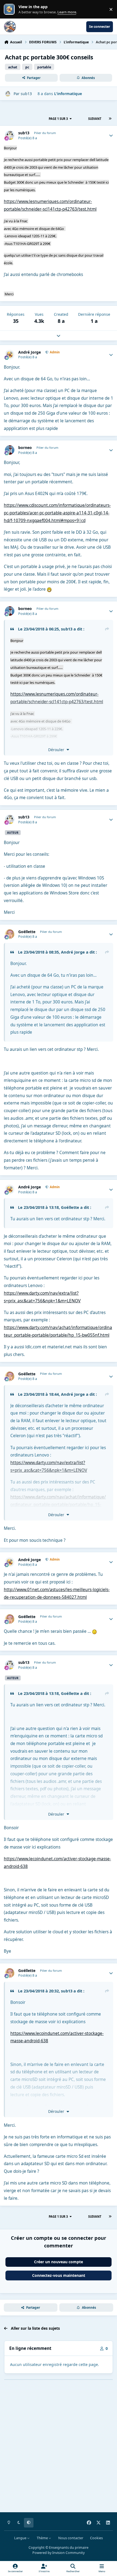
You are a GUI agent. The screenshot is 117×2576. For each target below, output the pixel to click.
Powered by (59, 2553)
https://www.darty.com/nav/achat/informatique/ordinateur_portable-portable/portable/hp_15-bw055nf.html (58, 1504)
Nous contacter (71, 2538)
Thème (43, 2538)
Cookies (96, 2538)
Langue (21, 2538)
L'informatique (68, 94)
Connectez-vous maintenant (59, 2275)
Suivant (95, 119)
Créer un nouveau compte (59, 2262)
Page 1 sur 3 (58, 119)
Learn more (10, 9)
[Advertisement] (59, 2450)
